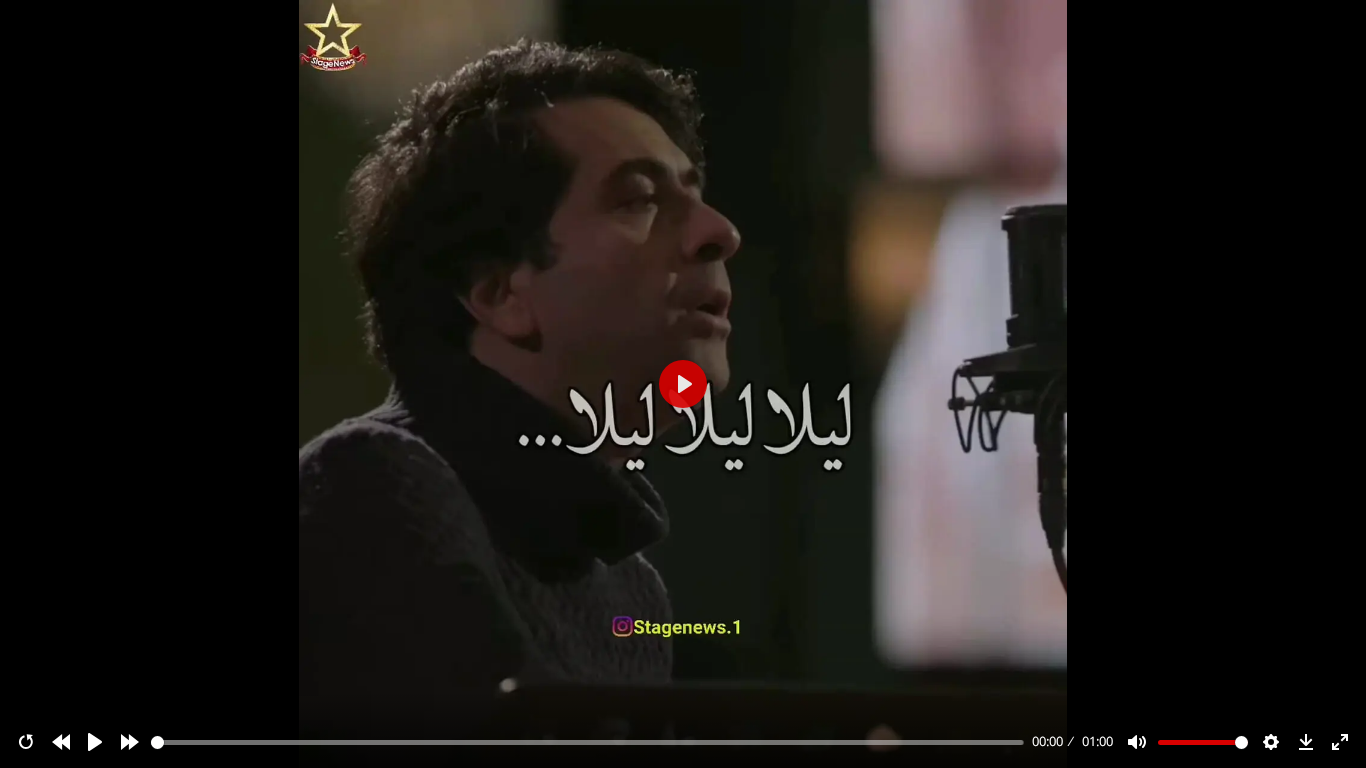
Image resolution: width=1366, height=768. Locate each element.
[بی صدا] (1137, 742)
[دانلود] (1306, 742)
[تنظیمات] (1271, 742)
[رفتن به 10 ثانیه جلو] (130, 742)
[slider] (588, 742)
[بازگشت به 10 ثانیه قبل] (61, 742)
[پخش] (95, 742)
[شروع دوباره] (26, 742)
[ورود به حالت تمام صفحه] (1340, 742)
